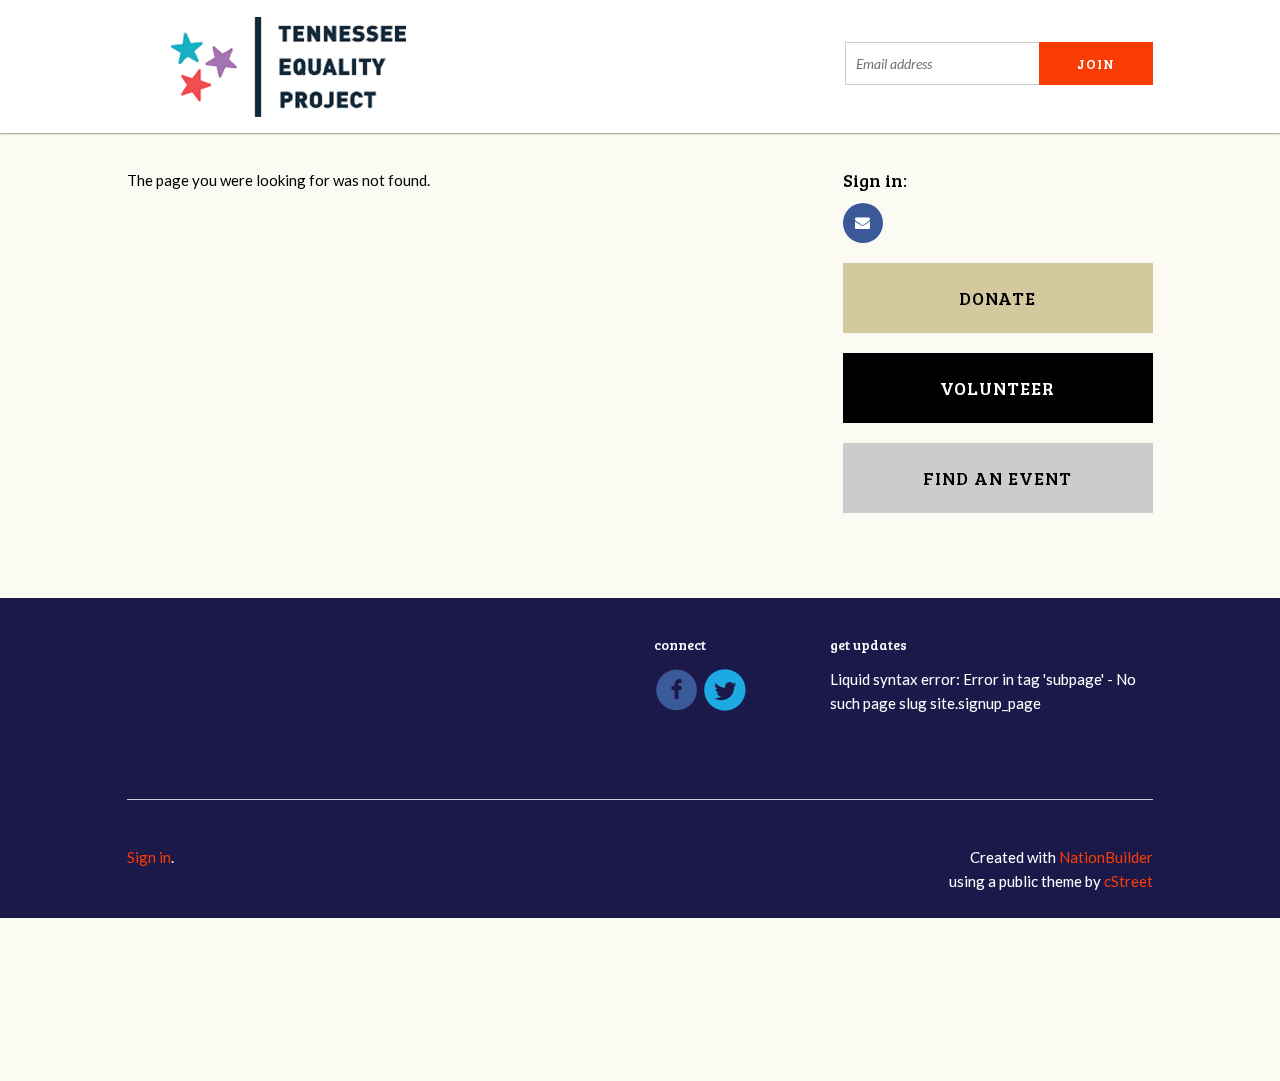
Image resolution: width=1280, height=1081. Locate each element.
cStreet (1128, 881)
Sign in (149, 857)
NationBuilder (1106, 857)
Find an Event (997, 478)
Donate (997, 298)
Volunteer (997, 388)
